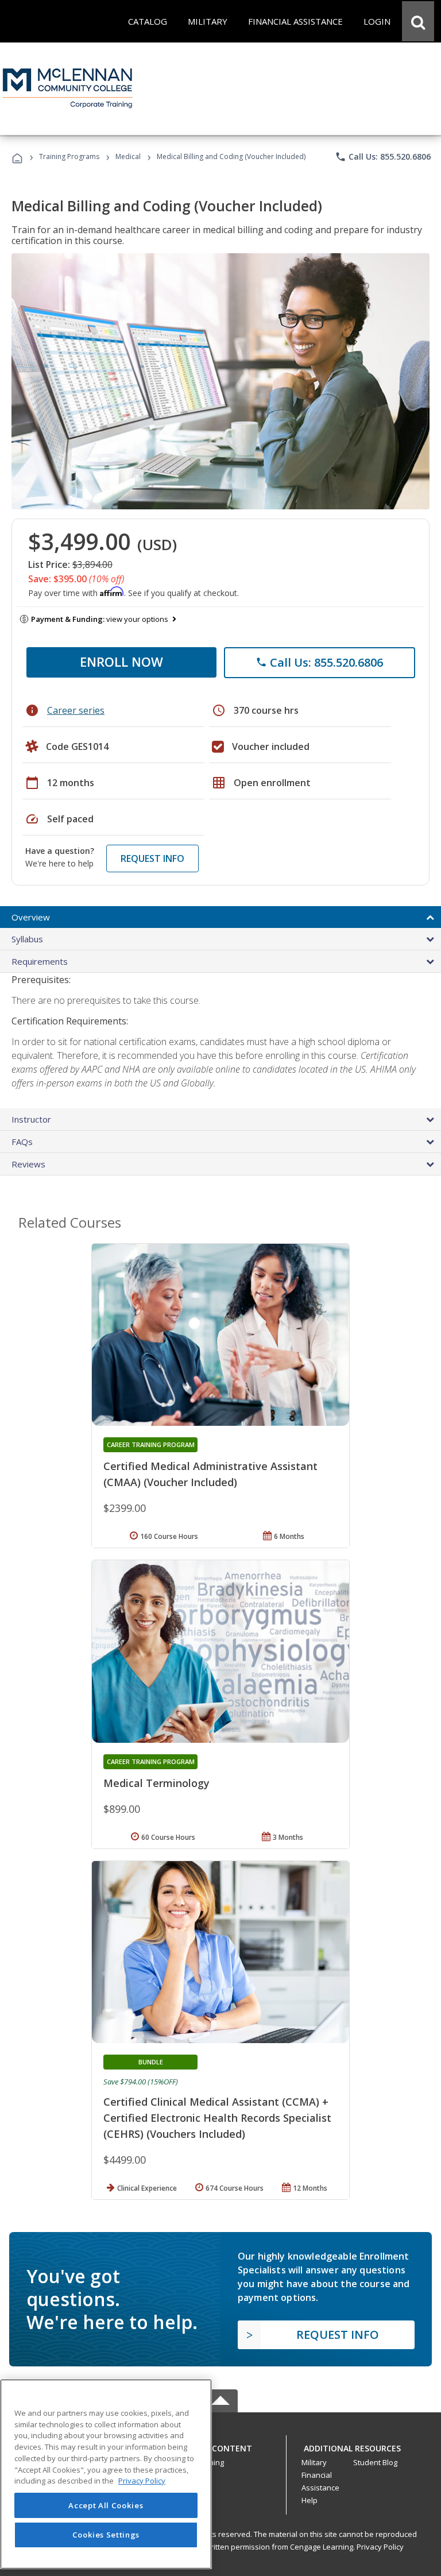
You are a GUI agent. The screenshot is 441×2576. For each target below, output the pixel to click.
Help (310, 2500)
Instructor (31, 1119)
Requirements (40, 961)
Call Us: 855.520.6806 (383, 157)
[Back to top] (220, 2446)
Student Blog (375, 2462)
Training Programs (69, 156)
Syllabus (27, 939)
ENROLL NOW (121, 662)
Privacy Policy (380, 2547)
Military (314, 2462)
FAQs (22, 1142)
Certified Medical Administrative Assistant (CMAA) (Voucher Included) (210, 1474)
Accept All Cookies (106, 2505)
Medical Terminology (156, 1783)
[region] (106, 2474)
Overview (31, 917)
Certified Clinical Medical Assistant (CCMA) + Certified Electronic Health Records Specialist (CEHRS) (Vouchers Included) (217, 2118)
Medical (128, 156)
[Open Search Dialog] (418, 21)
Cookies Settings (106, 2535)
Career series (76, 710)
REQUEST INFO (152, 858)
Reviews (28, 1164)
